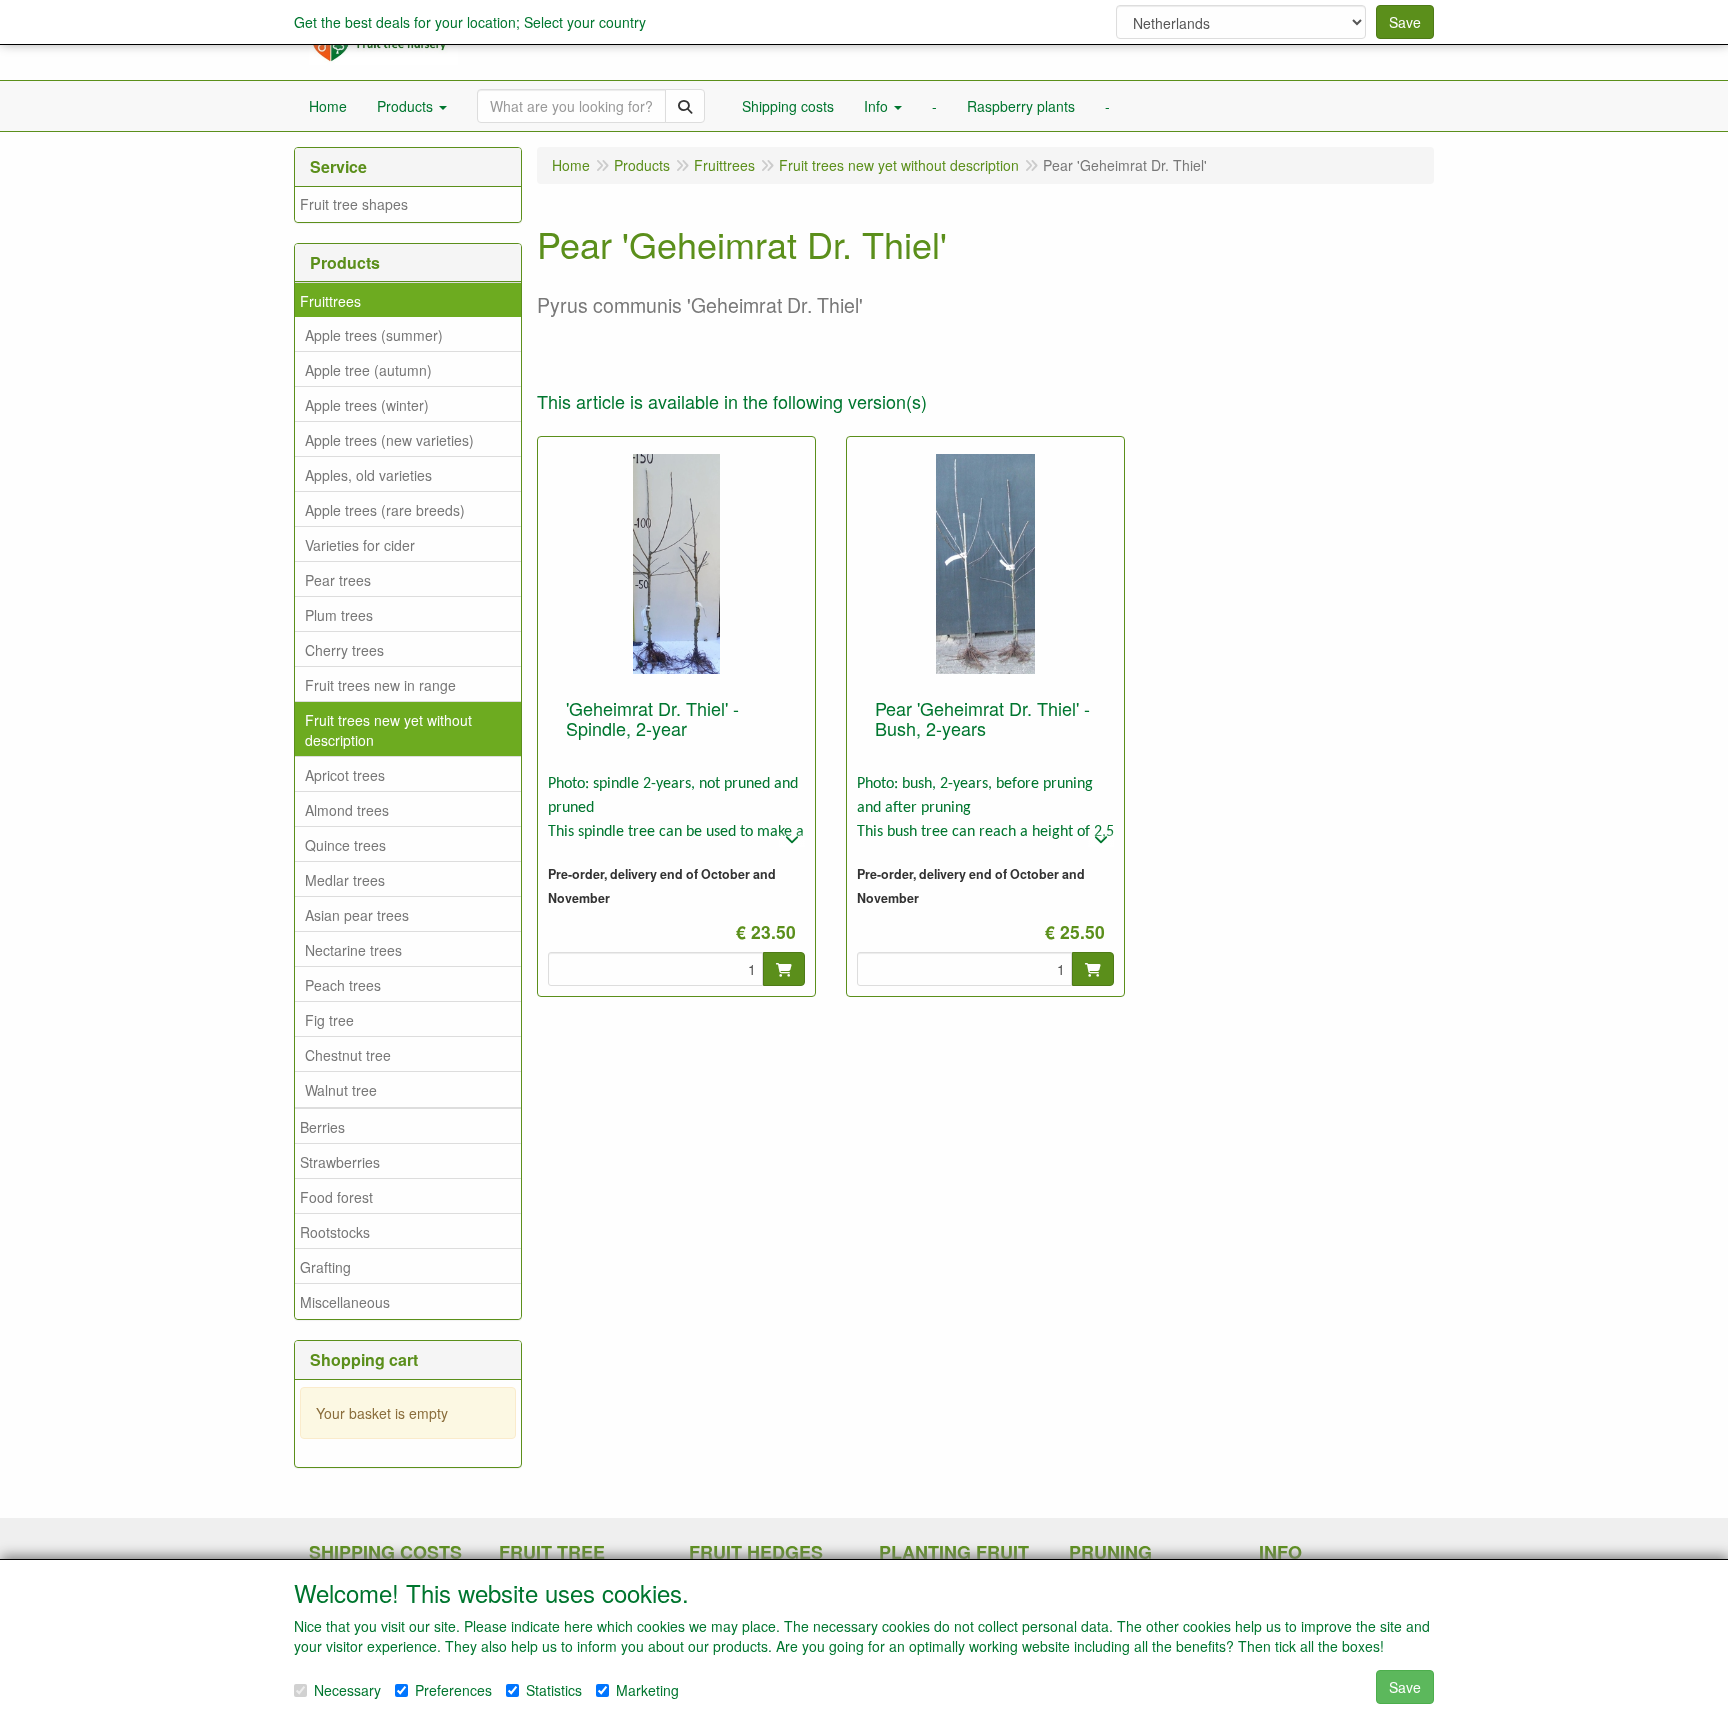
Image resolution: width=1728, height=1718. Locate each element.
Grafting (325, 1267)
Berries (322, 1127)
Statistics (554, 1690)
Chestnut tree (348, 1055)
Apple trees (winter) (367, 405)
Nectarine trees (353, 950)
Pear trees (338, 580)
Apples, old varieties (368, 475)
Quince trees (345, 845)
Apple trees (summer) (374, 335)
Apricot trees (345, 775)
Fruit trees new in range (380, 685)
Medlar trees (345, 880)
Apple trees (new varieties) (389, 440)
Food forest (336, 1197)
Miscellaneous (345, 1302)
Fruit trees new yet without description (388, 730)
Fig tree (329, 1020)
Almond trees (347, 810)
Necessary (347, 1690)
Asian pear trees (357, 915)
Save (1405, 22)
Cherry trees (344, 650)
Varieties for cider (360, 545)
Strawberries (340, 1162)
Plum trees (339, 615)
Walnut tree (341, 1090)
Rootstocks (335, 1232)
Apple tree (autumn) (368, 370)
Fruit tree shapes (354, 204)
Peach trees (343, 985)
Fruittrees (330, 301)
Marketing (647, 1690)
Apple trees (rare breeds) (385, 510)
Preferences (453, 1690)
